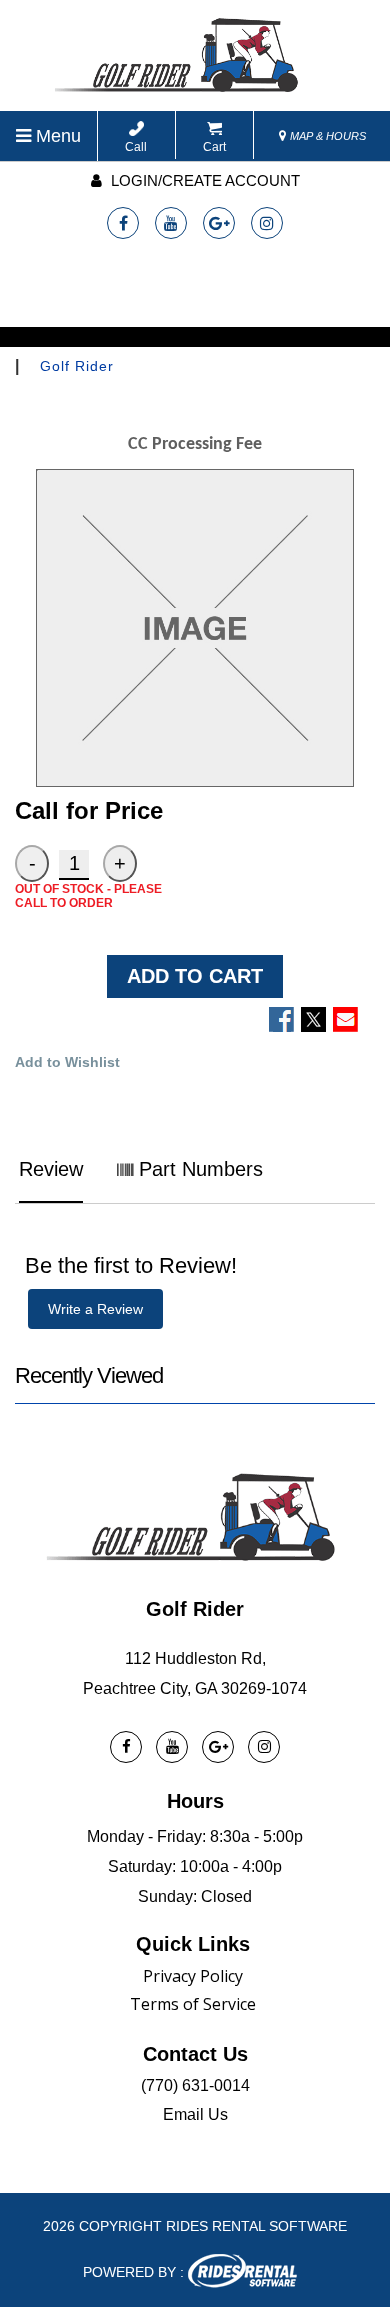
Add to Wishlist (67, 1062)
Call (136, 147)
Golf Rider (77, 366)
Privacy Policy (193, 1976)
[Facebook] (123, 223)
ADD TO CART (195, 976)
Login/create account (203, 180)
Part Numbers (198, 1169)
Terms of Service (193, 2004)
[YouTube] (171, 223)
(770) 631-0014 (195, 2085)
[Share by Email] (345, 1019)
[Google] (219, 223)
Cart (214, 147)
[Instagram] (267, 223)
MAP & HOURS (326, 136)
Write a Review (95, 1309)
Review (51, 1169)
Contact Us (195, 2054)
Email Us (195, 2114)
